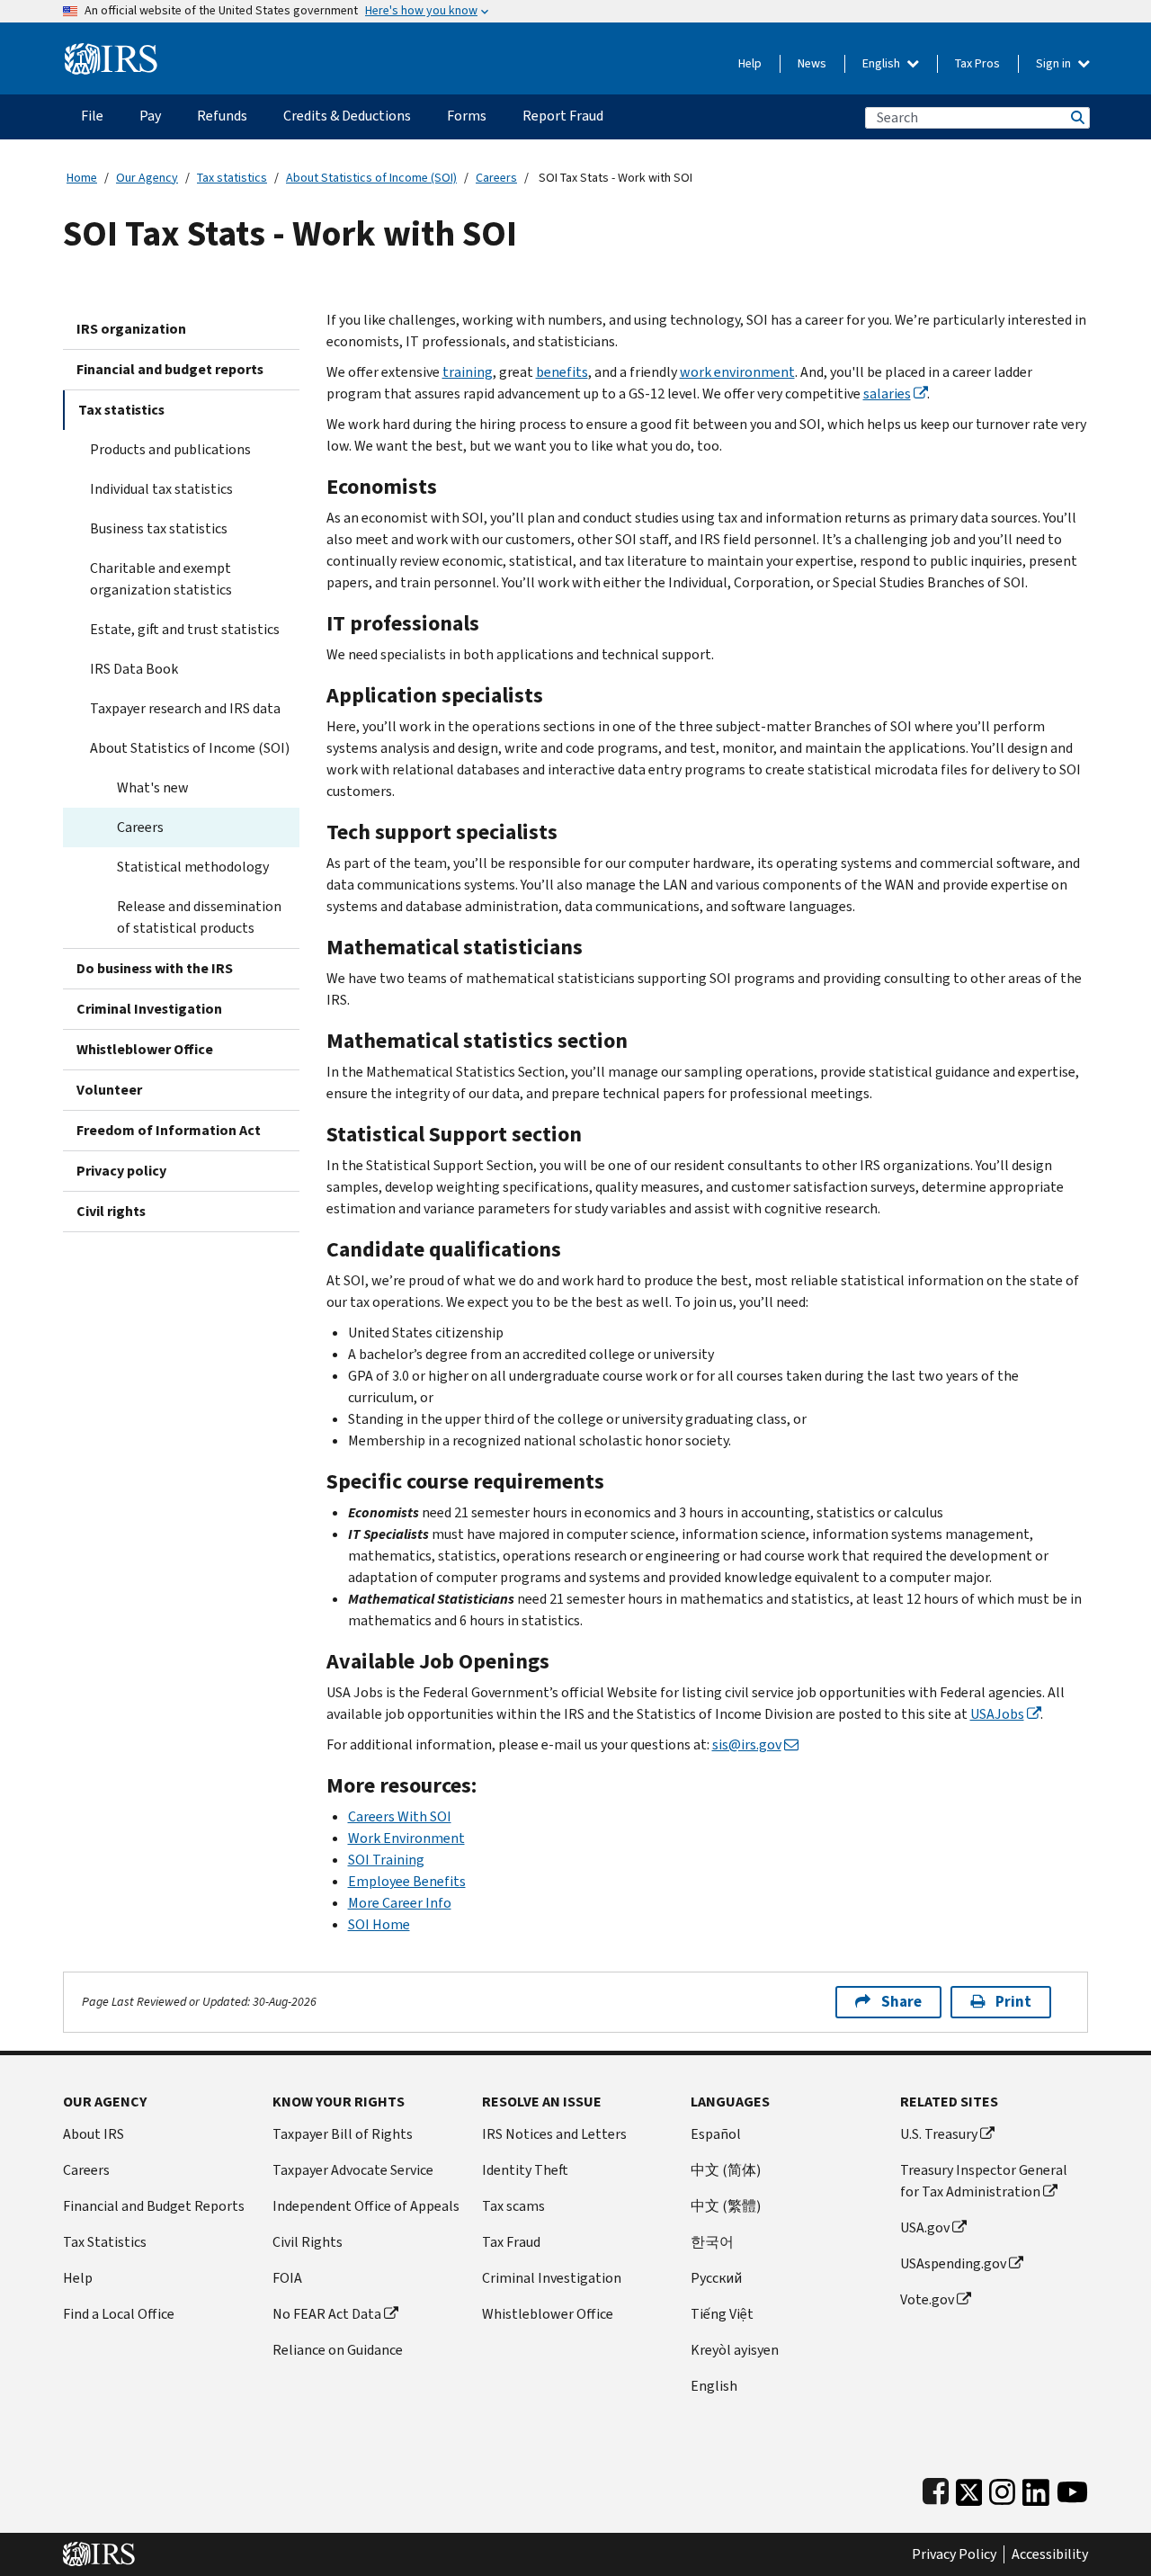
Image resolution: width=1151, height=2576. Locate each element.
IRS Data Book (134, 669)
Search (1076, 117)
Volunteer (109, 1090)
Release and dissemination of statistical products (199, 917)
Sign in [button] (1055, 63)
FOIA (287, 2278)
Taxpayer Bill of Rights (343, 2134)
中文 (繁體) (726, 2206)
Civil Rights (308, 2242)
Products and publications (170, 449)
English (883, 63)
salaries (887, 394)
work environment (737, 372)
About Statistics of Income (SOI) (371, 178)
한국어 (712, 2242)
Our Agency (147, 178)
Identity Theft (525, 2170)
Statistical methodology (193, 867)
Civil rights (111, 1211)
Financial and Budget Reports (154, 2206)
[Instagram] (1002, 2488)
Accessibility (1050, 2554)
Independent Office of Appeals (366, 2206)
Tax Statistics (105, 2242)
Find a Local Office (119, 2314)
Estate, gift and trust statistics (185, 629)
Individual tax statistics (161, 489)
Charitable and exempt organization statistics (161, 579)
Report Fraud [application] (563, 116)
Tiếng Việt (722, 2314)
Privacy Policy (954, 2554)
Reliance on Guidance (338, 2350)
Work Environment (406, 1838)
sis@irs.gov (747, 1744)
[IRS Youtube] (1072, 2488)
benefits (562, 372)
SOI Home (379, 1924)
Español (716, 2134)
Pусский (716, 2278)
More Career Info (400, 1903)
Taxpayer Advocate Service (353, 2170)
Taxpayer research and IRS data (185, 708)
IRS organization (131, 329)
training (468, 372)
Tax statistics (232, 178)
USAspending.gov (953, 2263)
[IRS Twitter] (969, 2488)
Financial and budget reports (170, 369)
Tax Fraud (511, 2242)
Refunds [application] (222, 116)
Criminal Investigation (149, 1009)
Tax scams (513, 2206)
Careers (496, 178)
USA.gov (925, 2227)
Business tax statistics (159, 528)
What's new (153, 787)
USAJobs (997, 1714)
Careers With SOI (400, 1816)
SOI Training (386, 1860)
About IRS (94, 2134)
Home (82, 178)
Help (750, 63)
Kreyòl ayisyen (735, 2350)
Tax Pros (977, 63)
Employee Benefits (407, 1881)
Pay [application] (150, 116)
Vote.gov (927, 2299)
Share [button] (901, 2002)
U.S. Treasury (939, 2134)
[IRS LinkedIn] (1036, 2488)
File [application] (92, 116)
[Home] (111, 52)
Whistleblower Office (145, 1049)
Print (1013, 2002)
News (812, 63)
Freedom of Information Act (169, 1130)
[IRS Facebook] (936, 2488)
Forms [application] (467, 116)
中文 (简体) (726, 2170)
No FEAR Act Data (327, 2314)
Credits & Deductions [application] (347, 116)
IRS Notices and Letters (554, 2134)
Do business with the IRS (155, 968)
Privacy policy (121, 1171)
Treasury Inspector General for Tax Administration (984, 2181)
